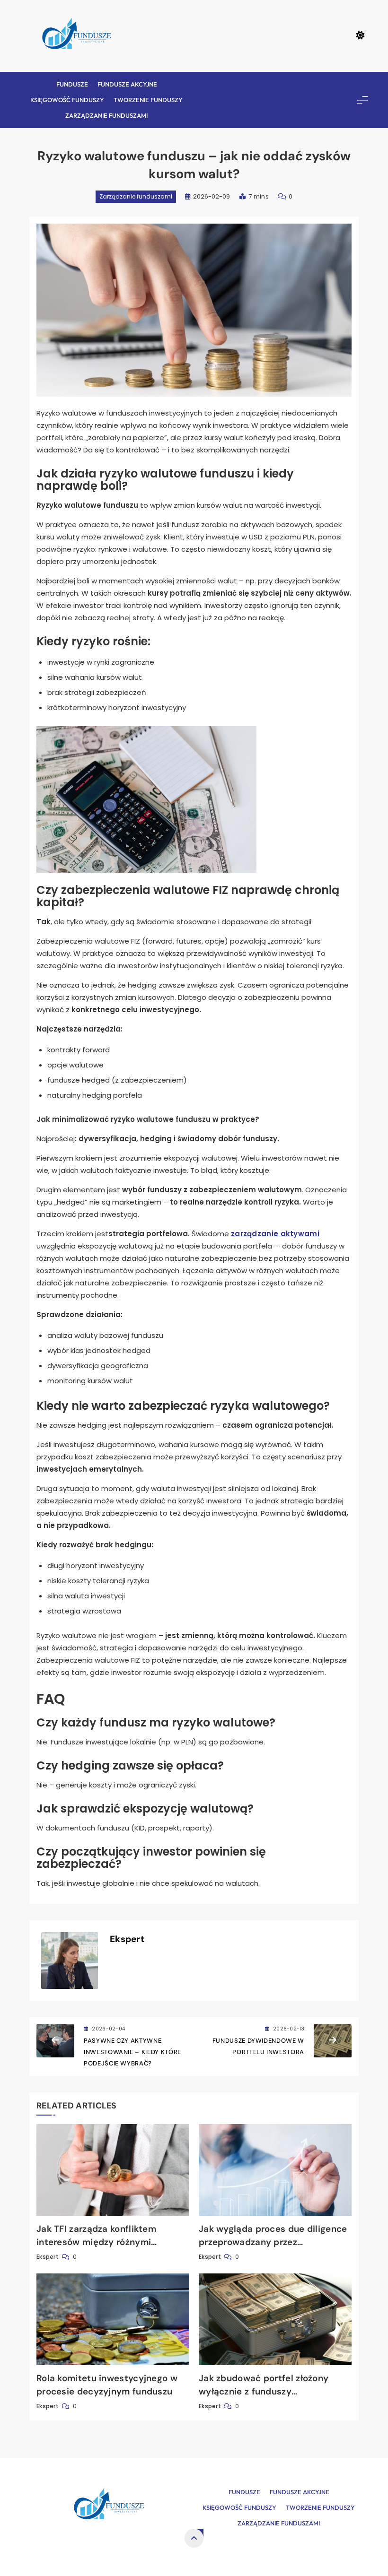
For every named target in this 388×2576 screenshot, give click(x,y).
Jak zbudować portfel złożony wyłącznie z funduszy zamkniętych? (264, 2391)
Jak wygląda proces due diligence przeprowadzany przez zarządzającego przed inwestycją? (274, 2242)
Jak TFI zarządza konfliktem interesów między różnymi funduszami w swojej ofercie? (101, 2242)
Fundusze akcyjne (127, 84)
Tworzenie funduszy (148, 100)
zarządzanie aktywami (275, 1234)
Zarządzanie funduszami (106, 115)
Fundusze (72, 84)
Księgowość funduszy (67, 100)
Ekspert (127, 1939)
